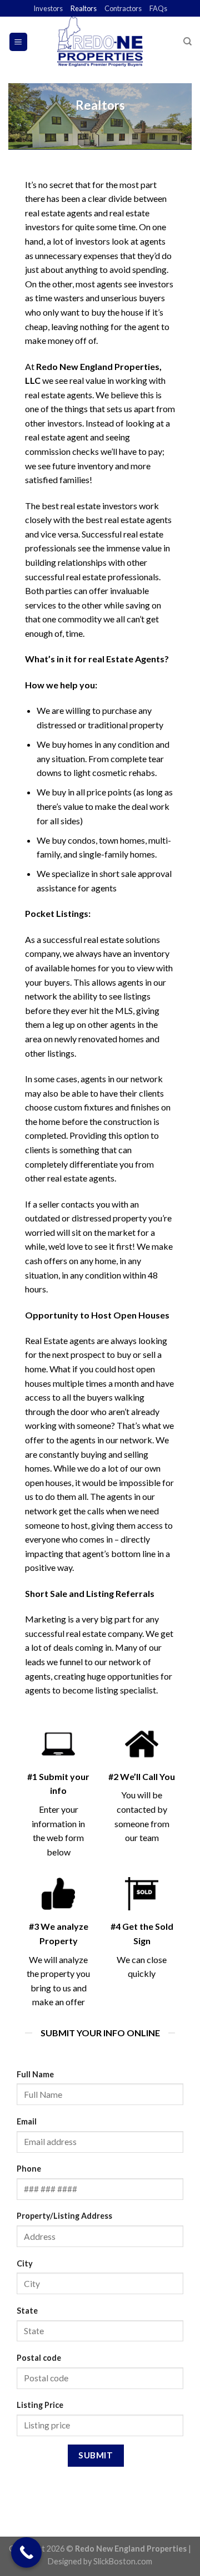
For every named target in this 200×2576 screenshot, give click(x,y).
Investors (48, 8)
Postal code (39, 2358)
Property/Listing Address (64, 2216)
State (27, 2311)
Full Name (35, 2074)
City (25, 2263)
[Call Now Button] (26, 2552)
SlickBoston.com (123, 2561)
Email (27, 2121)
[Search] (187, 42)
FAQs (158, 8)
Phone (29, 2169)
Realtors (84, 8)
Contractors (123, 8)
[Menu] (19, 42)
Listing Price (40, 2405)
